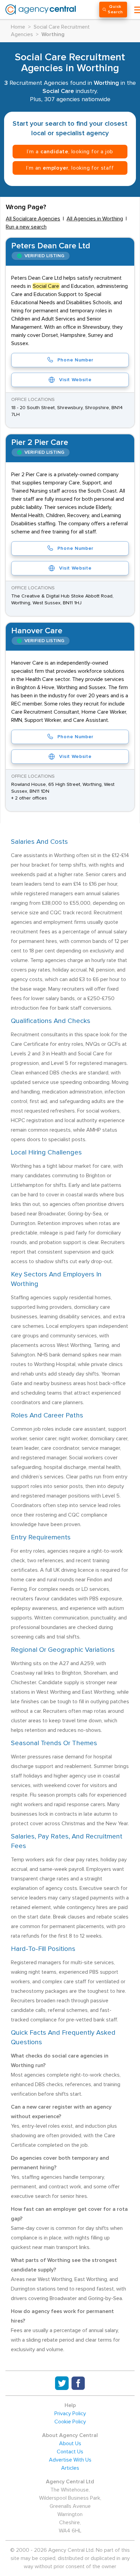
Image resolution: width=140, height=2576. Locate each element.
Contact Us (70, 2452)
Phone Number (75, 360)
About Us (70, 2443)
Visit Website (75, 380)
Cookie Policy (70, 2422)
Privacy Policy (70, 2414)
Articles (70, 2468)
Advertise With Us (70, 2460)
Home (18, 27)
